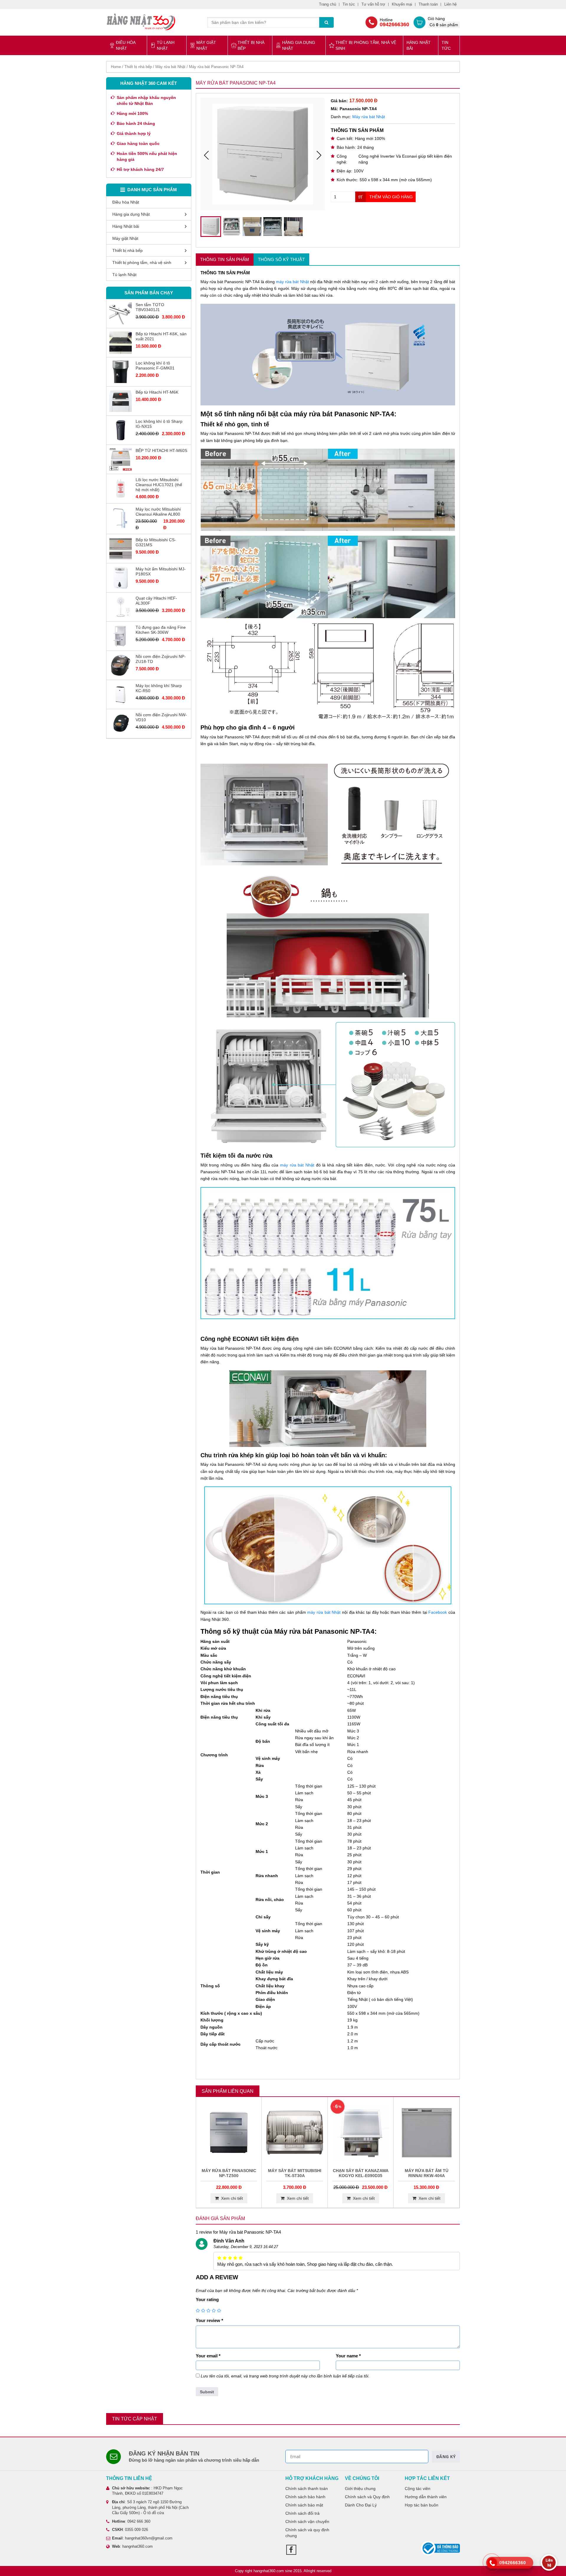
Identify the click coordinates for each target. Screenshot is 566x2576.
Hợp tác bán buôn (422, 2505)
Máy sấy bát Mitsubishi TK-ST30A (295, 2173)
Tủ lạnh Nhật (166, 45)
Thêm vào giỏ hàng (391, 197)
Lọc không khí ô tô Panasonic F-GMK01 (155, 365)
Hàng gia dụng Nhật (299, 45)
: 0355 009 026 (130, 2530)
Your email (208, 2356)
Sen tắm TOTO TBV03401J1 (150, 307)
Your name (348, 2356)
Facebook (438, 1612)
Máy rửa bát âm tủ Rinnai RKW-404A (427, 2173)
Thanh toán (428, 4)
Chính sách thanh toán (307, 2488)
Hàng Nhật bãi (419, 45)
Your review (209, 2320)
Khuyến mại (402, 4)
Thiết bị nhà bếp (251, 45)
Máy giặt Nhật (206, 45)
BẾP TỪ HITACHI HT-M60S (161, 450)
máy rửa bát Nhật (292, 282)
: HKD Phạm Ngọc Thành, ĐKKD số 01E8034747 (147, 2491)
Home (116, 67)
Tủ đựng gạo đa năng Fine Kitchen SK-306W (161, 630)
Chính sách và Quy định (367, 2497)
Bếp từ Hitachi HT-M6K (157, 392)
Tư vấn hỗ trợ (373, 4)
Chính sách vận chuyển (307, 2521)
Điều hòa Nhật (126, 45)
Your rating (207, 2299)
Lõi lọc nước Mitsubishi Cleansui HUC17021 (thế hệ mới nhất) (159, 485)
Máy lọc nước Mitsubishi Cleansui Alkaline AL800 (158, 512)
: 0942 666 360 (131, 2521)
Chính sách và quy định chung (307, 2533)
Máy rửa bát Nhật (170, 67)
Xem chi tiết (232, 2198)
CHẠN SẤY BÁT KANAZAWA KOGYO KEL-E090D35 (361, 2173)
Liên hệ (450, 4)
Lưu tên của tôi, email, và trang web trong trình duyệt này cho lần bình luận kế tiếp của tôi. (285, 2376)
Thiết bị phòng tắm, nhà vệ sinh (366, 45)
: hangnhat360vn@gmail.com (142, 2538)
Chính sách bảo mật (304, 2505)
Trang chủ (328, 4)
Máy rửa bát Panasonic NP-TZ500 (229, 2173)
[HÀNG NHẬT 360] (141, 22)
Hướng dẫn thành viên (426, 2497)
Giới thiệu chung (360, 2488)
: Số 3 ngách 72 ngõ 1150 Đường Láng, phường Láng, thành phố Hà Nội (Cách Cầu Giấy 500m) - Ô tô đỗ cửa (150, 2507)
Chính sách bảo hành (305, 2497)
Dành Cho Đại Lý (361, 2505)
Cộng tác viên (418, 2488)
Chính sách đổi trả (302, 2513)
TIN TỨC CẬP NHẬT (135, 2419)
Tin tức (349, 4)
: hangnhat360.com (132, 2546)
